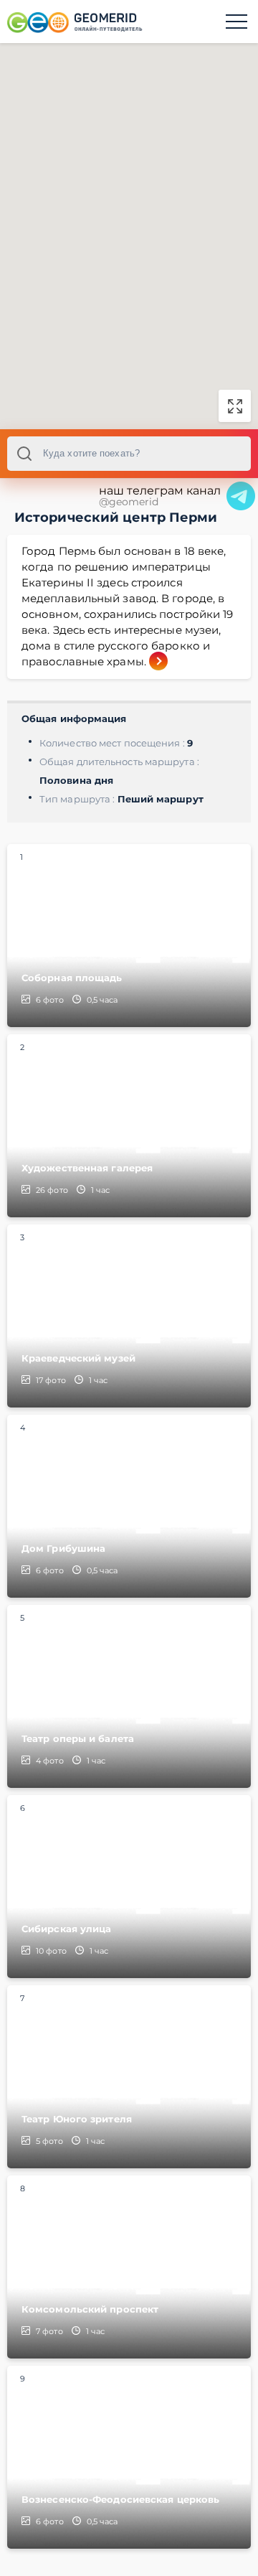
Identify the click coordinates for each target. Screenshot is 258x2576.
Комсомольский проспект (90, 2309)
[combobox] (129, 454)
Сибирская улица (67, 1929)
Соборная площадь (72, 978)
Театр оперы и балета (78, 1738)
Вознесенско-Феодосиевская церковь (120, 2499)
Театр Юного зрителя (77, 2119)
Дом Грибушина (63, 1548)
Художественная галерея (87, 1168)
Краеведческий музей (78, 1358)
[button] (129, 225)
